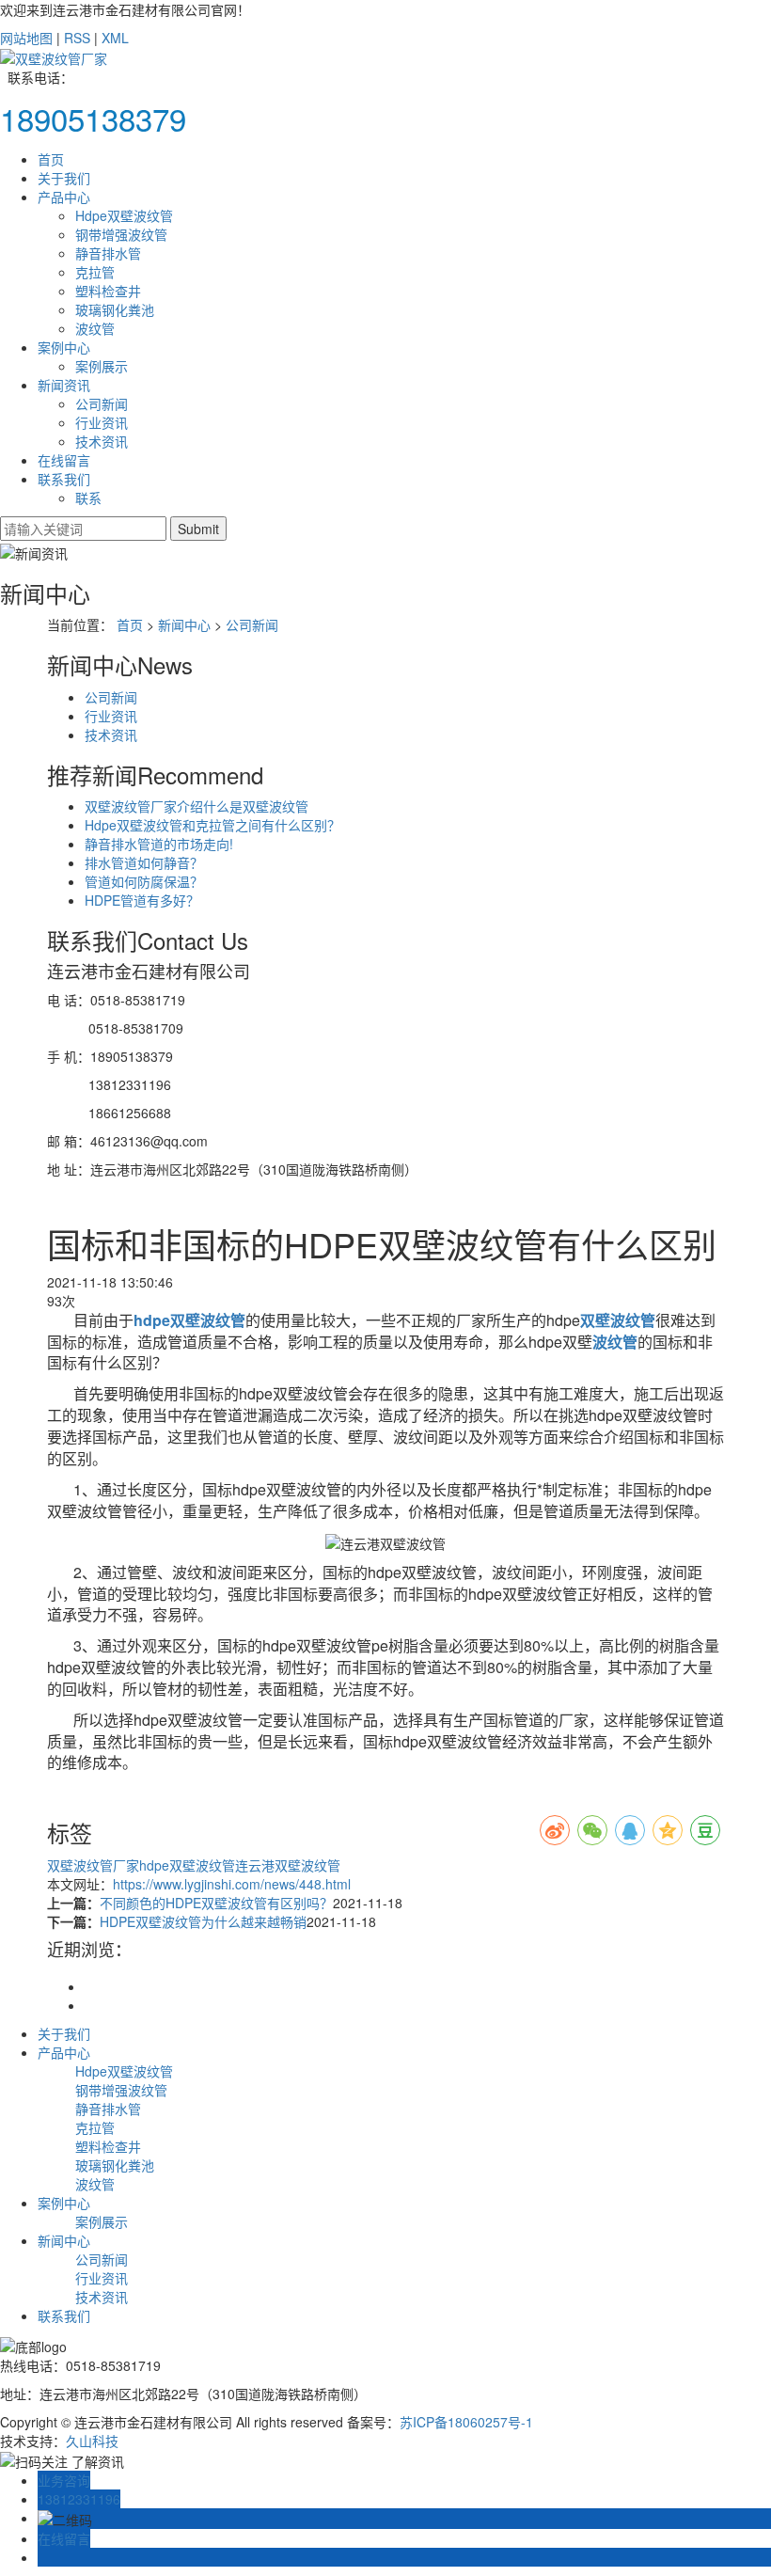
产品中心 (64, 197)
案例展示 (102, 366)
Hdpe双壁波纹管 (124, 215)
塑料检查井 (108, 291)
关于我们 (64, 178)
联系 (88, 498)
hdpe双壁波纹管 (187, 1865)
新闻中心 (184, 624)
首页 (51, 159)
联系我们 (64, 479)
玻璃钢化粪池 (115, 309)
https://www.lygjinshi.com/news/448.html (232, 1884)
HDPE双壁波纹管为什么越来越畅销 (203, 1921)
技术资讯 (102, 441)
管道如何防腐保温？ (144, 881)
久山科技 (92, 2441)
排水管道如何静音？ (144, 862)
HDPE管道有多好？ (142, 900)
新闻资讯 (64, 385)
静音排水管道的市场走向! (159, 844)
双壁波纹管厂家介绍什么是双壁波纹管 (197, 806)
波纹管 (95, 328)
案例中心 (64, 347)
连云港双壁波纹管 (288, 1865)
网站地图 (26, 38)
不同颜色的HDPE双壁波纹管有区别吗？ (216, 1903)
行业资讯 (102, 422)
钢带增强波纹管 (121, 234)
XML (115, 38)
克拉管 (95, 272)
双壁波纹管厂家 (93, 1865)
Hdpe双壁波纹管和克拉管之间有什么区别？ (212, 825)
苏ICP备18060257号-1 (466, 2422)
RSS (77, 38)
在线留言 (64, 460)
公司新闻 (102, 403)
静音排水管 (108, 253)
